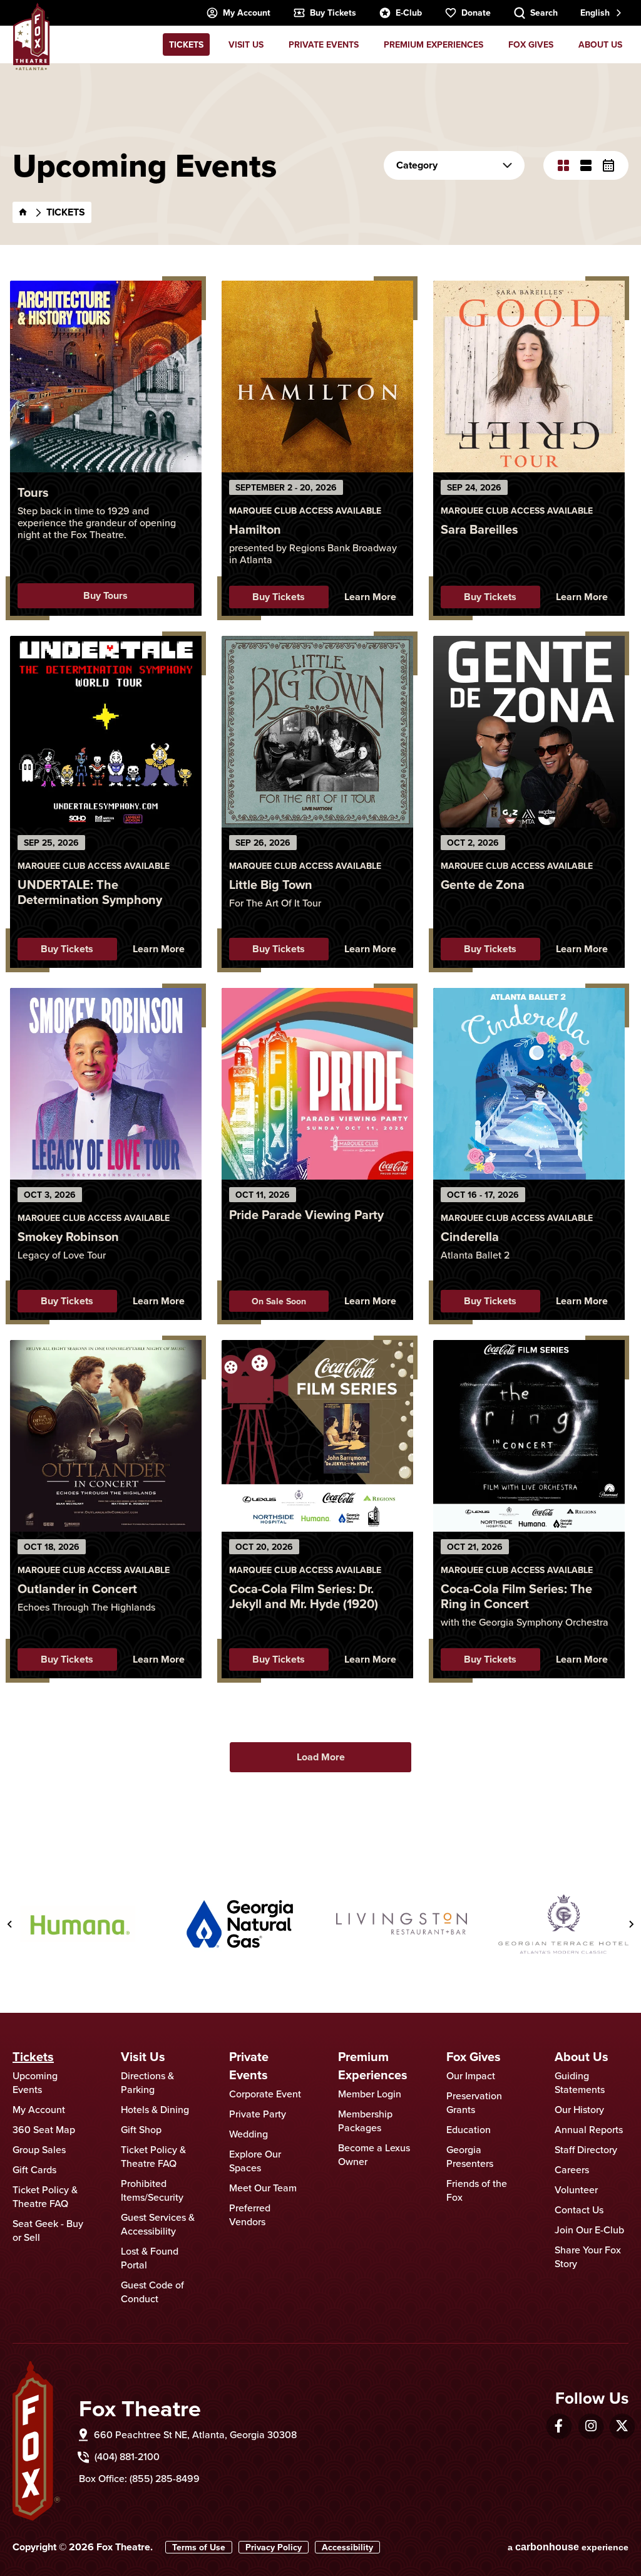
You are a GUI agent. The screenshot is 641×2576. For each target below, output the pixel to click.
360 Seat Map (44, 2129)
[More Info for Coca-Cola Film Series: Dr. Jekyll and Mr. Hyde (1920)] (317, 1436)
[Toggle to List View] (586, 165)
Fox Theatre (31, 36)
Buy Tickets (333, 13)
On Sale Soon (279, 1301)
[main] (320, 949)
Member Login (370, 2094)
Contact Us (579, 2210)
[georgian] (564, 1924)
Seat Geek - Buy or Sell (48, 2230)
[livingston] (402, 1924)
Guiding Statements (580, 2082)
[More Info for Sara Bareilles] (529, 377)
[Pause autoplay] (623, 1853)
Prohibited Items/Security (152, 2190)
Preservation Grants (474, 2102)
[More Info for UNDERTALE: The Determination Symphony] (106, 732)
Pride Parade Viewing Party (306, 1214)
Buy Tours (105, 595)
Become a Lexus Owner (374, 2154)
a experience (568, 2547)
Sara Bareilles (479, 529)
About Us (600, 44)
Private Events (324, 44)
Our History (579, 2109)
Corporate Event (265, 2094)
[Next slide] (631, 1924)
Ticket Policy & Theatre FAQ (45, 2196)
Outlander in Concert (77, 1588)
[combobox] (600, 13)
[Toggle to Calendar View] (608, 165)
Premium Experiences (433, 44)
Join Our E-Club (589, 2230)
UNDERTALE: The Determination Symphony (90, 892)
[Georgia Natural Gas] (240, 1924)
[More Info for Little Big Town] (317, 732)
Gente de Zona (483, 884)
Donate (476, 13)
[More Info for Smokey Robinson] (106, 1084)
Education (469, 2129)
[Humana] (78, 1924)
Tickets (186, 44)
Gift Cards (34, 2169)
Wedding (249, 2134)
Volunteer (576, 2189)
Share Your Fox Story (588, 2257)
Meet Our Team (263, 2188)
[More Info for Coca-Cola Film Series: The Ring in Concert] (529, 1436)
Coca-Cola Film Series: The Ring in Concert (516, 1596)
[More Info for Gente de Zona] (529, 732)
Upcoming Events (35, 2082)
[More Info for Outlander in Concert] (106, 1436)
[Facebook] (559, 2426)
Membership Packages (365, 2121)
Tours (33, 492)
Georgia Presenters (470, 2156)
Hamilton (255, 529)
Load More (321, 1757)
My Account (247, 13)
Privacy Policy (274, 2547)
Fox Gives (531, 44)
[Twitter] (622, 2426)
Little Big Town (271, 884)
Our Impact (471, 2075)
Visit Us (246, 44)
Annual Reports (589, 2129)
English (595, 13)
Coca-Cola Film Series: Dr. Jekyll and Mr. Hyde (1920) (304, 1596)
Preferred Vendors (250, 2215)
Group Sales (39, 2149)
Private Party (258, 2114)
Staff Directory (586, 2149)
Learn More (370, 597)
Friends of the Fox (477, 2190)
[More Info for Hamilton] (317, 377)
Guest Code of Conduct (152, 2292)
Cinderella (470, 1236)
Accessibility (347, 2547)
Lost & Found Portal (150, 2258)
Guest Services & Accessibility (158, 2224)
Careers (572, 2169)
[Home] (23, 212)
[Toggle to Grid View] (563, 165)
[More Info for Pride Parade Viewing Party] (317, 1084)
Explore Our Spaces (255, 2161)
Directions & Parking (147, 2082)
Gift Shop (141, 2129)
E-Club (409, 13)
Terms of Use (199, 2547)
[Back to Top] (619, 2535)
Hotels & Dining (155, 2109)
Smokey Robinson (68, 1236)
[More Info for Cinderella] (529, 1084)
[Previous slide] (10, 1924)
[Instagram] (591, 2426)
